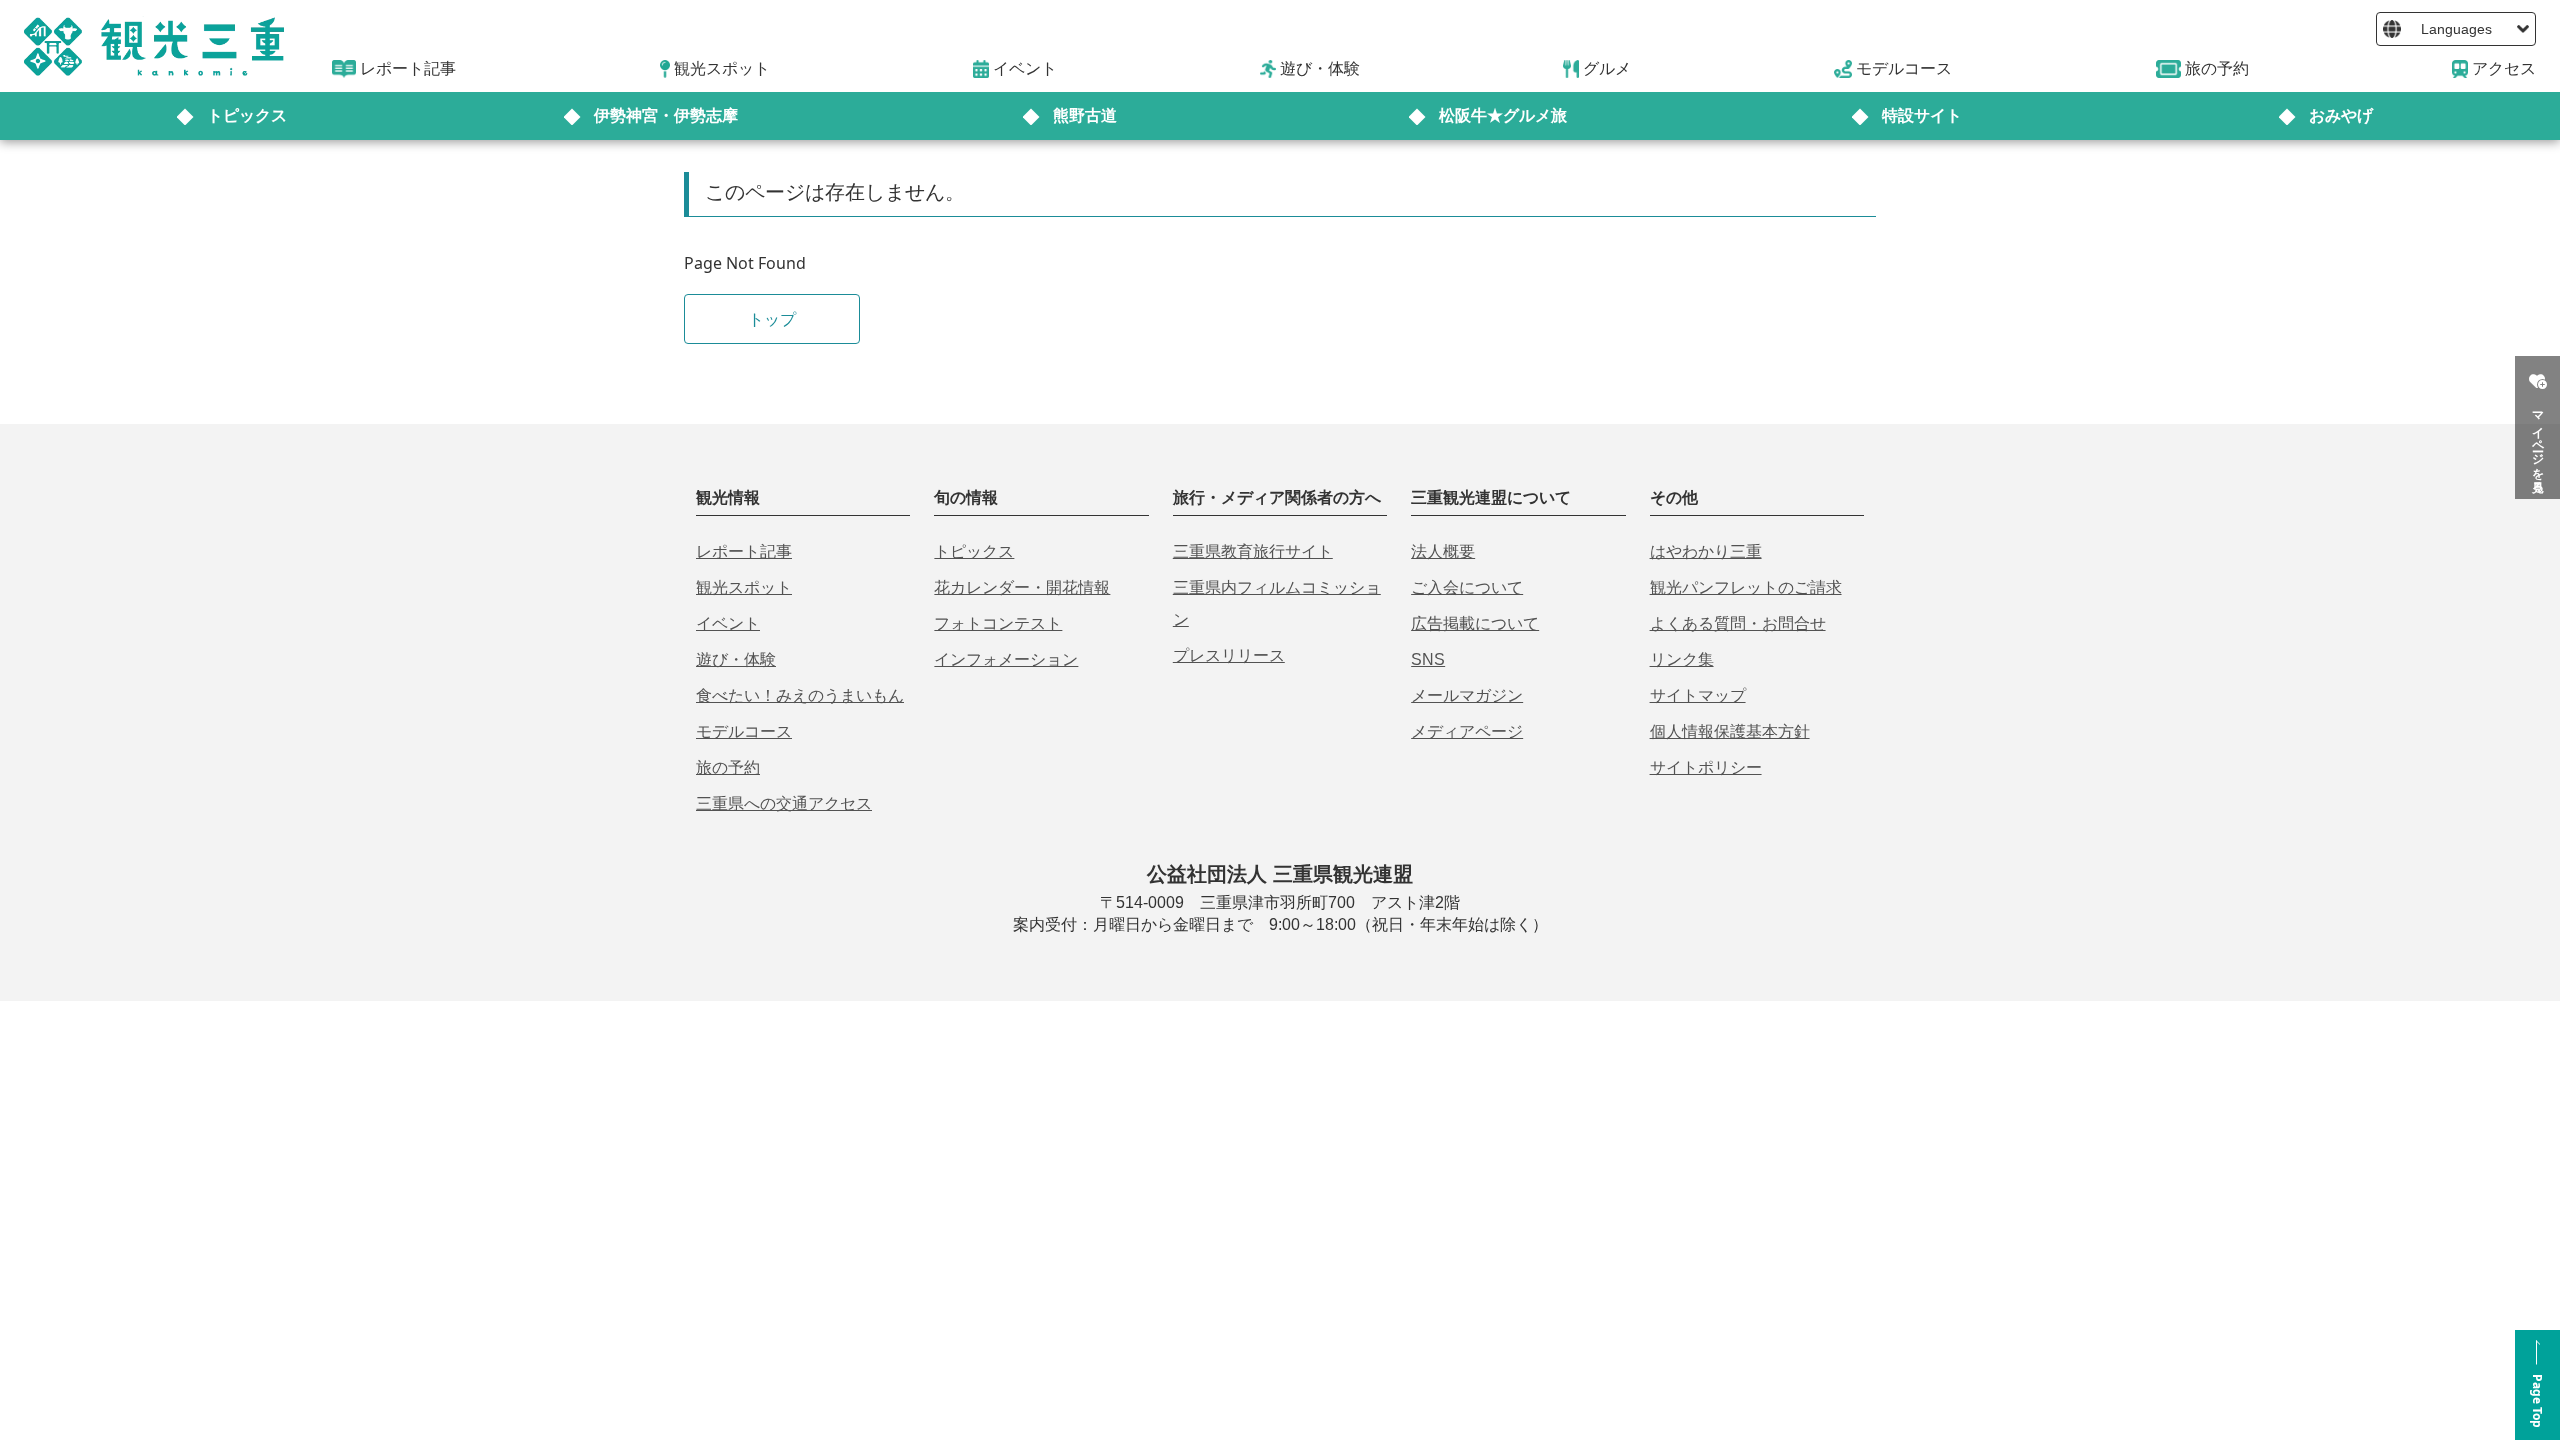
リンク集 (1682, 659)
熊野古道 (1085, 115)
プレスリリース (1229, 655)
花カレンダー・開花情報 (1022, 587)
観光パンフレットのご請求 (1746, 587)
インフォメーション (1006, 659)
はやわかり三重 (1706, 551)
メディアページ (1467, 731)
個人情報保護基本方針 (1730, 731)
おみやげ (2341, 115)
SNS (1428, 659)
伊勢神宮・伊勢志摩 (666, 115)
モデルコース (744, 731)
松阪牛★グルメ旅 (1503, 115)
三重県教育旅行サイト (1253, 551)
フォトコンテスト (998, 623)
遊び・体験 (736, 659)
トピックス (247, 115)
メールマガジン (1467, 695)
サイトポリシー (1706, 767)
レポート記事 (744, 551)
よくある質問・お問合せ (1738, 623)
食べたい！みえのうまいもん (800, 695)
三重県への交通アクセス (784, 803)
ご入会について (1467, 587)
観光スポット (744, 587)
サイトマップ (1698, 695)
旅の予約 (728, 767)
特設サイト (1922, 115)
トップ (772, 319)
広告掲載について (1475, 623)
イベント (728, 623)
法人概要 (1443, 551)
